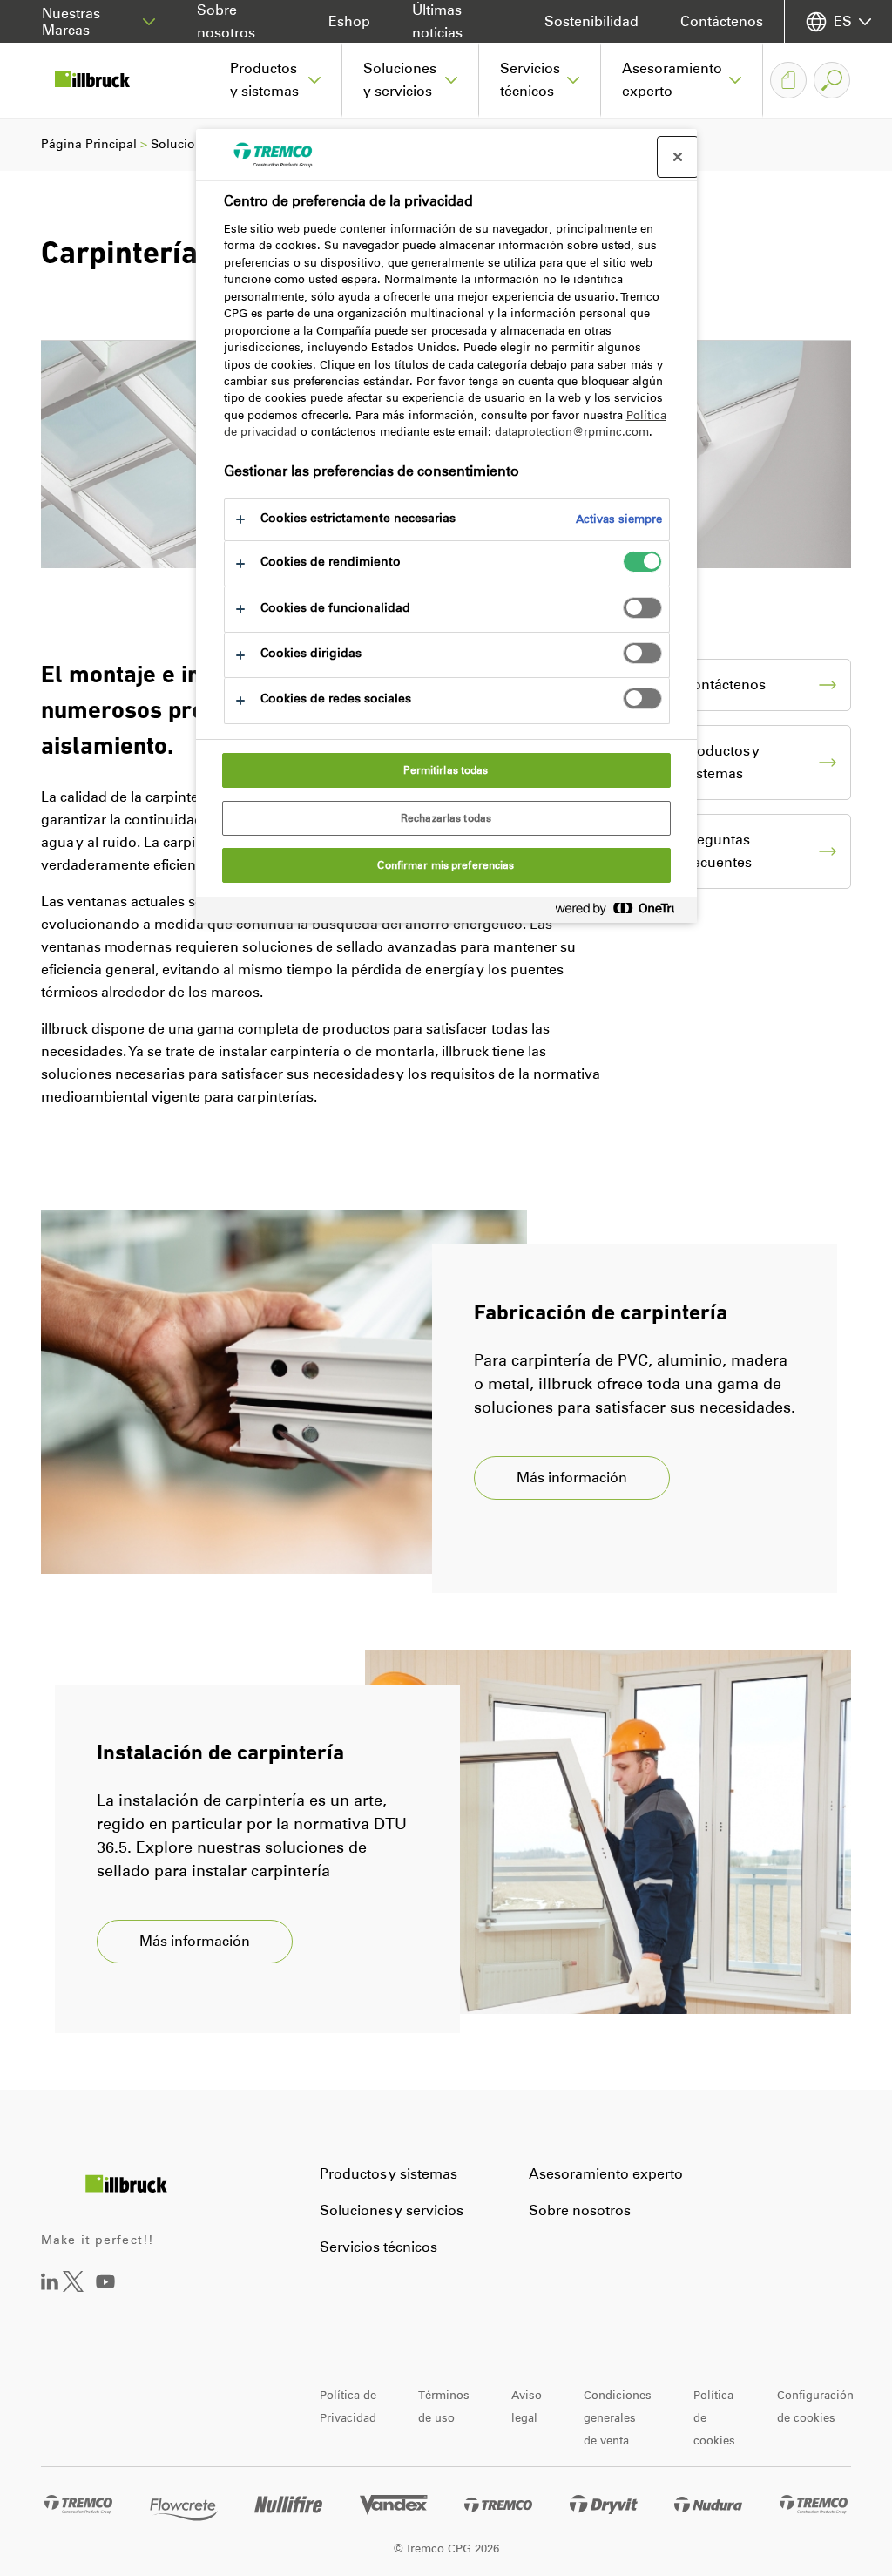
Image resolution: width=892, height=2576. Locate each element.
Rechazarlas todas (446, 818)
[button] (276, 80)
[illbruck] (105, 80)
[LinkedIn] (50, 2285)
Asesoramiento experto (606, 2174)
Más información (572, 1478)
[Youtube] (105, 2294)
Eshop (349, 21)
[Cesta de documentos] (788, 80)
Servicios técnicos (378, 2247)
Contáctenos (722, 21)
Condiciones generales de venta (618, 2418)
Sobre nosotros (226, 21)
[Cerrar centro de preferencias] (678, 157)
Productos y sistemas (389, 2174)
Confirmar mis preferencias (446, 865)
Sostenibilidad (591, 21)
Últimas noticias (437, 21)
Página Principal (89, 144)
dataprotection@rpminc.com (572, 432)
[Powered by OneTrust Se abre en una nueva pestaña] (622, 912)
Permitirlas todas (446, 770)
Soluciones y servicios (392, 2210)
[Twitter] (73, 2287)
